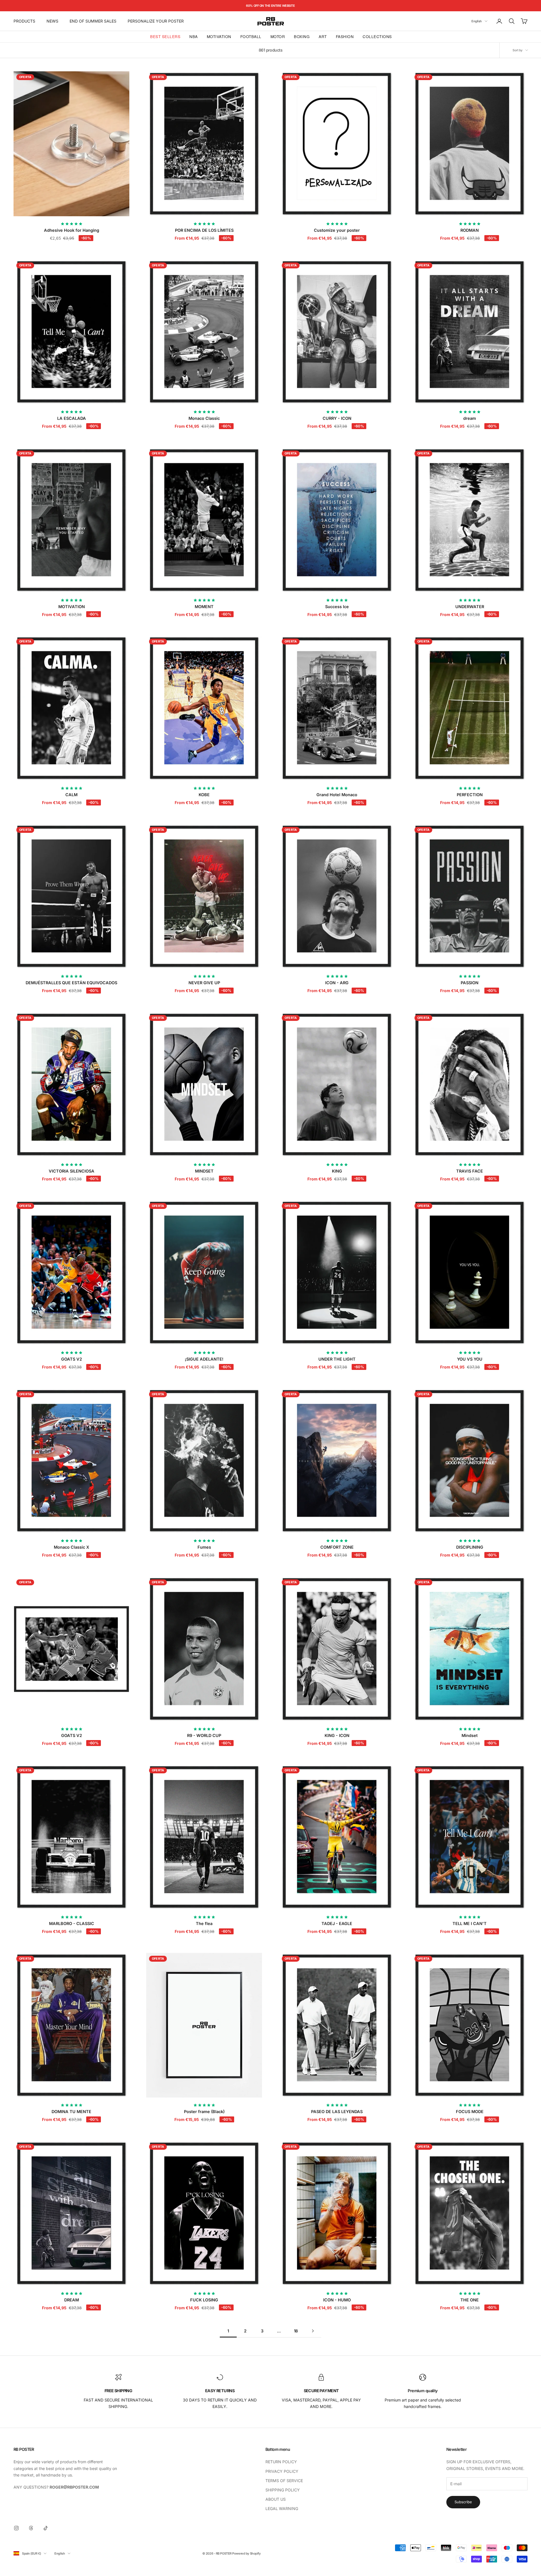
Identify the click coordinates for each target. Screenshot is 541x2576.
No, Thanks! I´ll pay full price (270, 1357)
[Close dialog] (327, 1215)
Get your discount (270, 1340)
